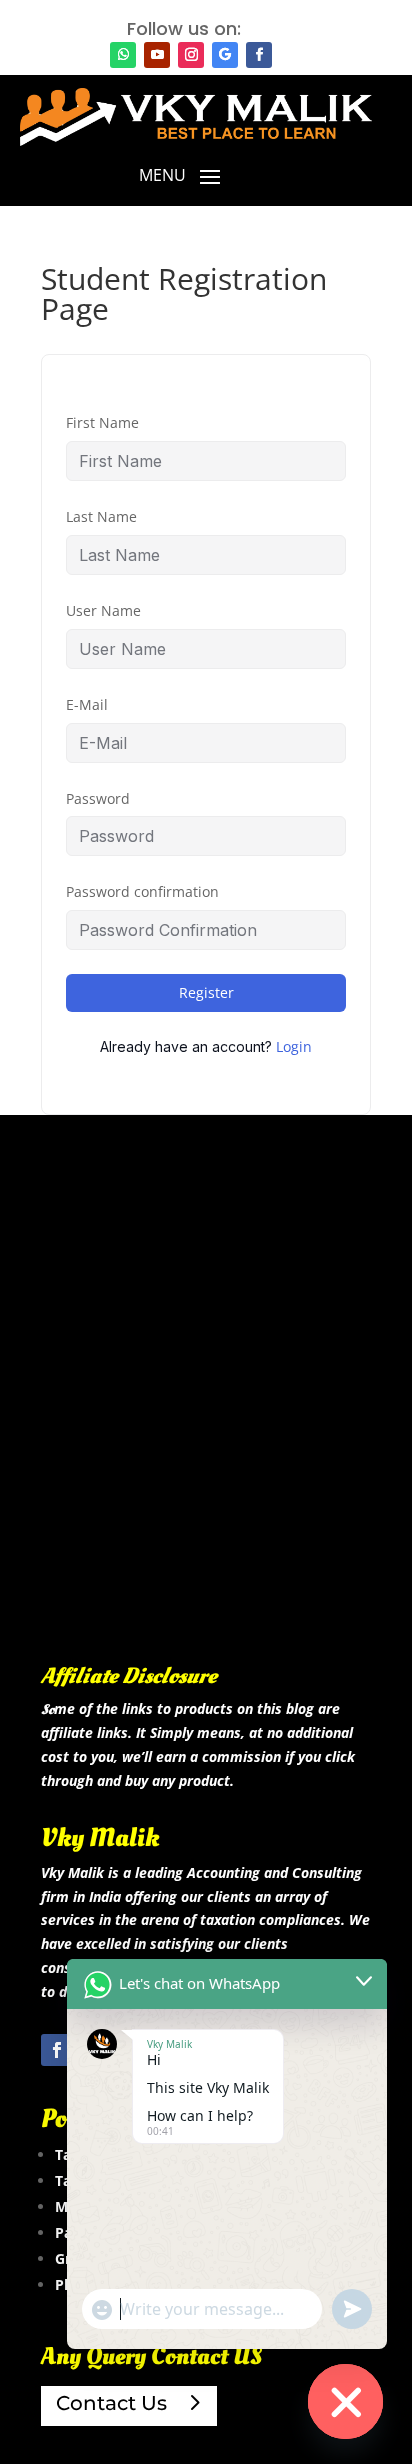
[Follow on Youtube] (157, 55)
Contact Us (111, 2403)
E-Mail (87, 704)
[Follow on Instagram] (191, 55)
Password (98, 798)
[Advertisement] (206, 1419)
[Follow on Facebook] (259, 55)
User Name (103, 610)
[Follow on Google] (225, 55)
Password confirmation (142, 891)
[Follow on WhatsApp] (123, 55)
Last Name (101, 516)
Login (294, 1046)
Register (206, 992)
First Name (102, 422)
